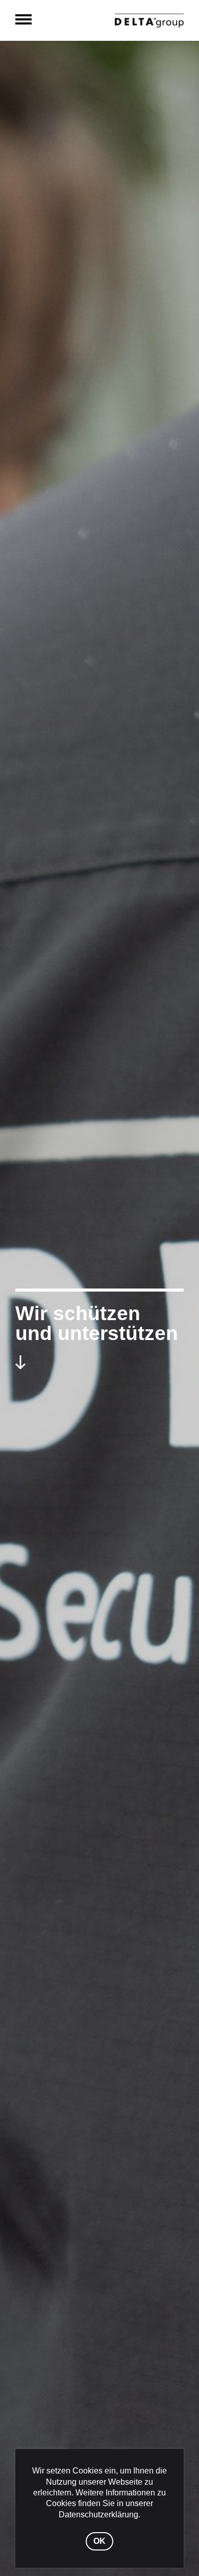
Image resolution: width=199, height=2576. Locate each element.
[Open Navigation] (23, 20)
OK (99, 2541)
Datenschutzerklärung (98, 2514)
